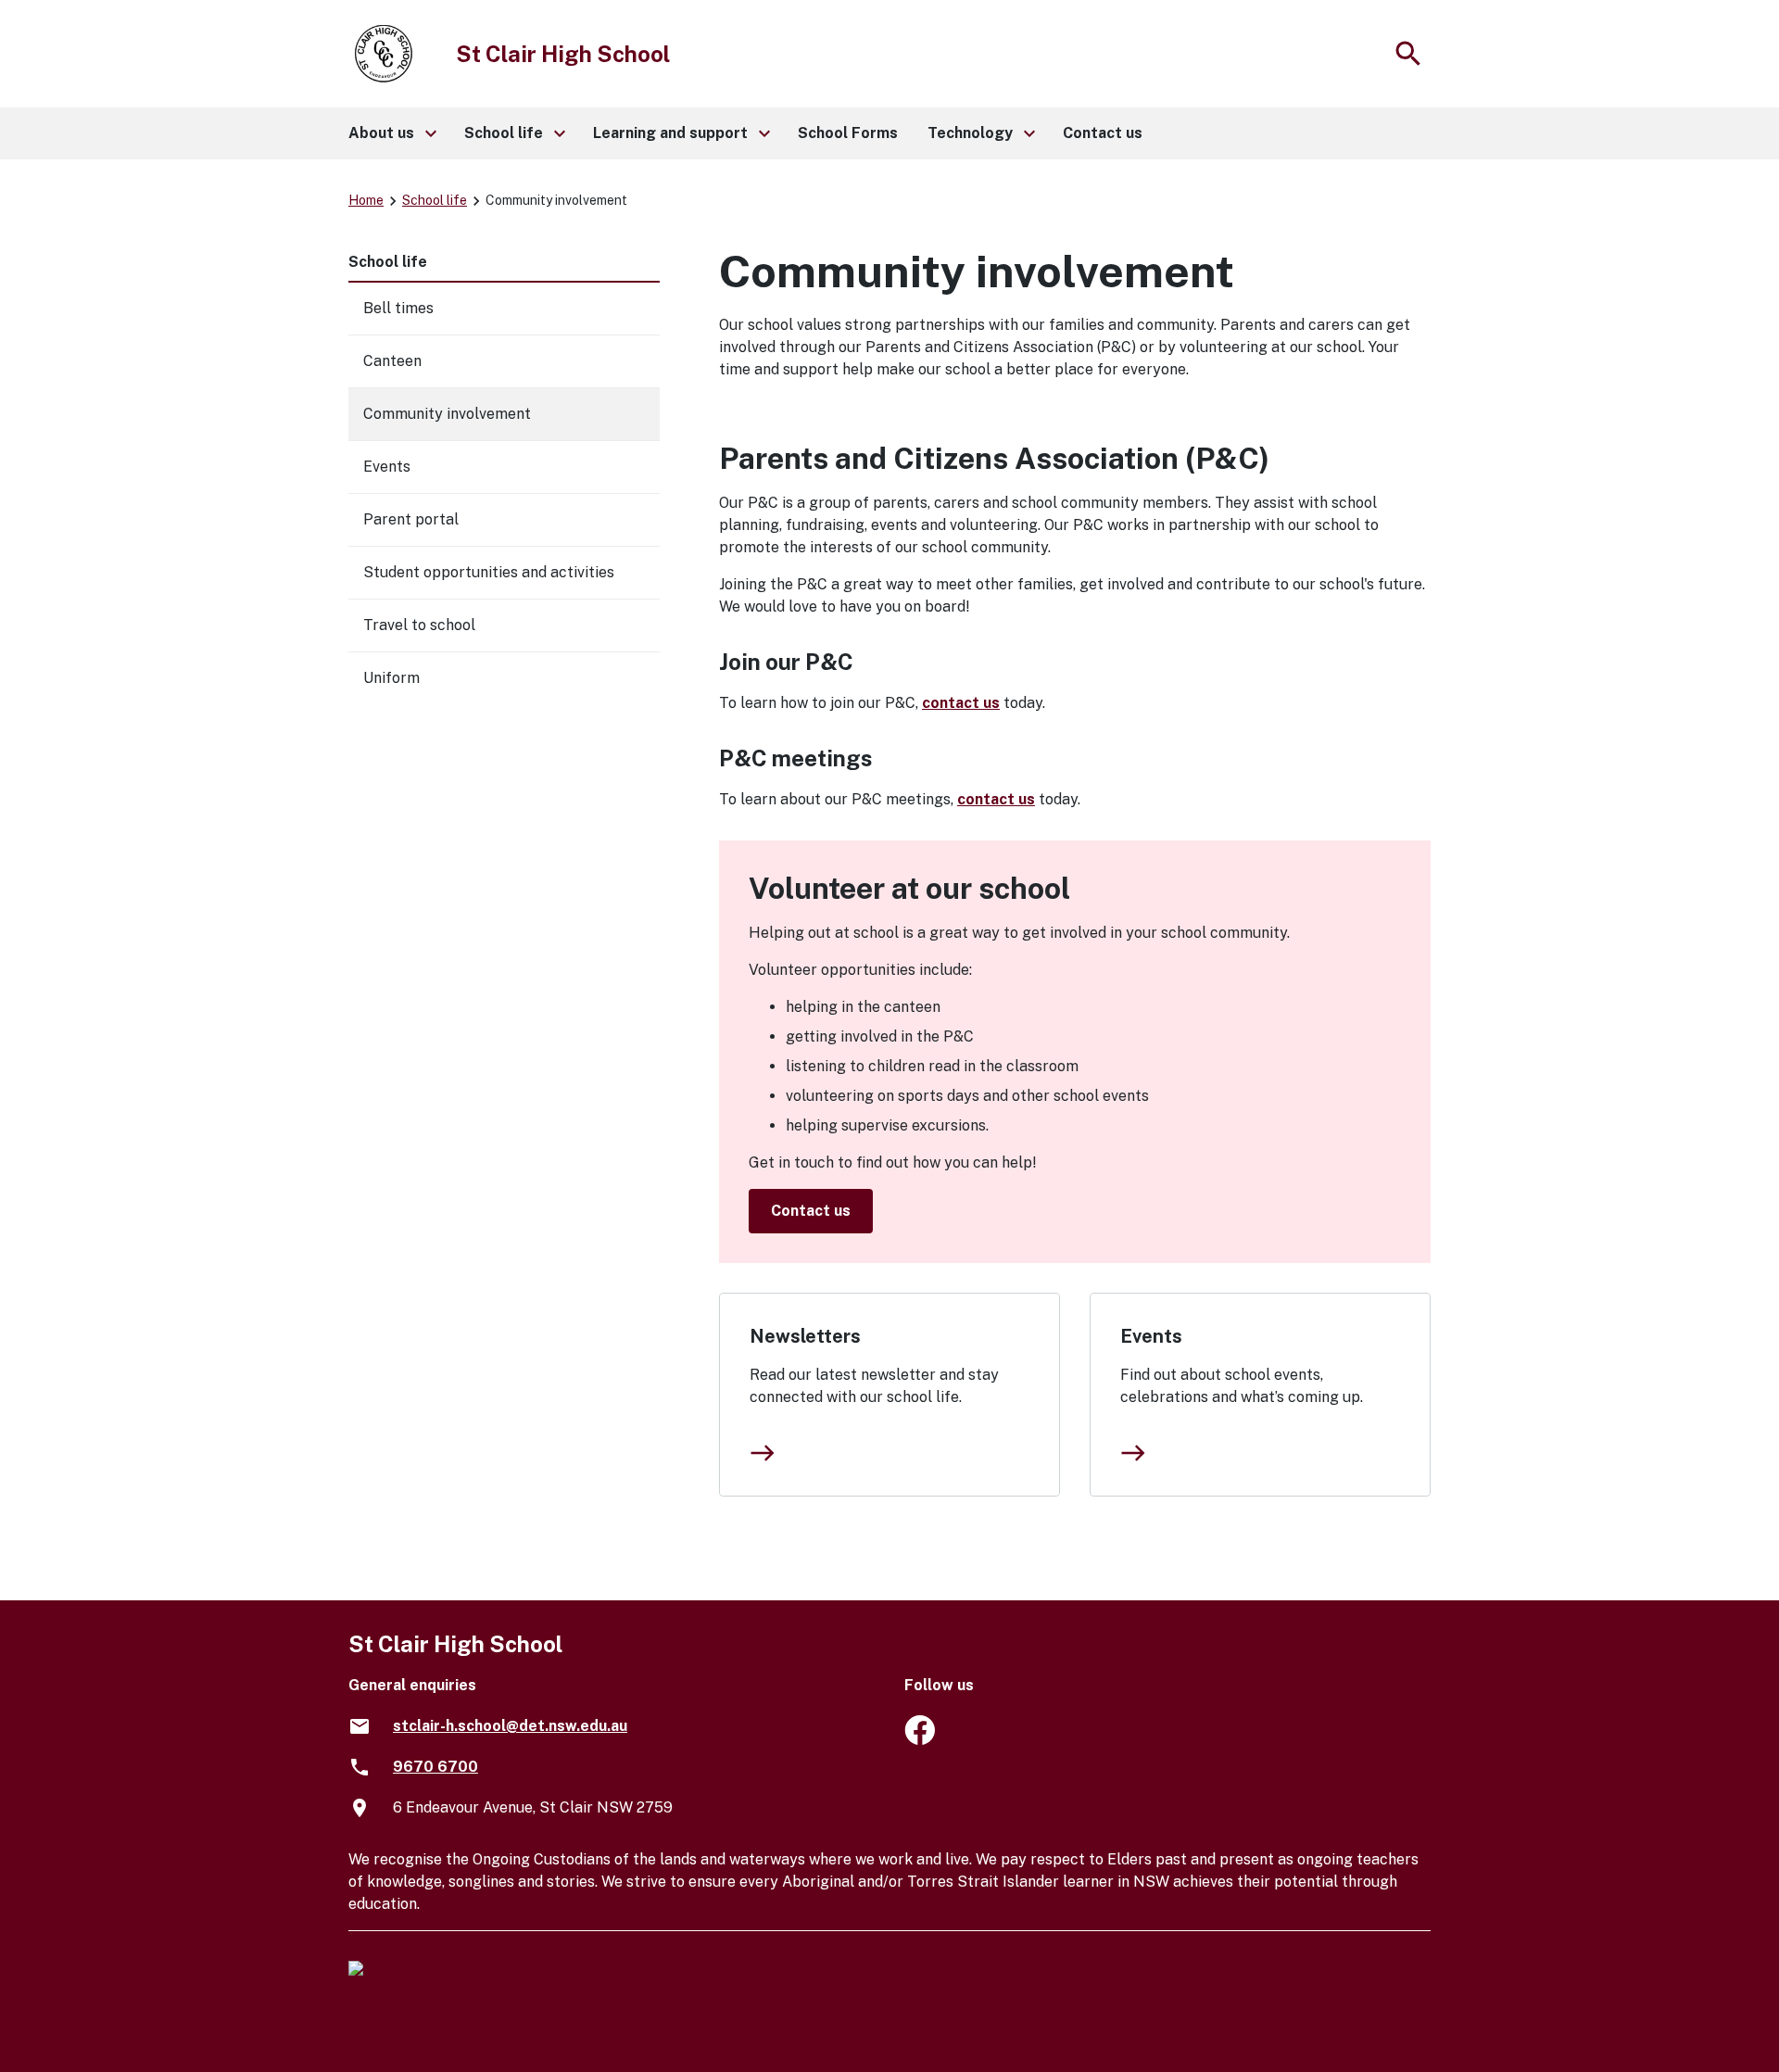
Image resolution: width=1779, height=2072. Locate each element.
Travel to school (419, 625)
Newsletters (805, 1336)
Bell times (398, 308)
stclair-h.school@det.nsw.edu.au (510, 1726)
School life (435, 200)
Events (1151, 1336)
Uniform (391, 678)
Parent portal (411, 519)
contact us (961, 703)
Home (366, 200)
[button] (391, 133)
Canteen (392, 361)
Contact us (811, 1211)
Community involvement (447, 414)
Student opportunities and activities (489, 572)
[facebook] (920, 1740)
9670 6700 (435, 1767)
